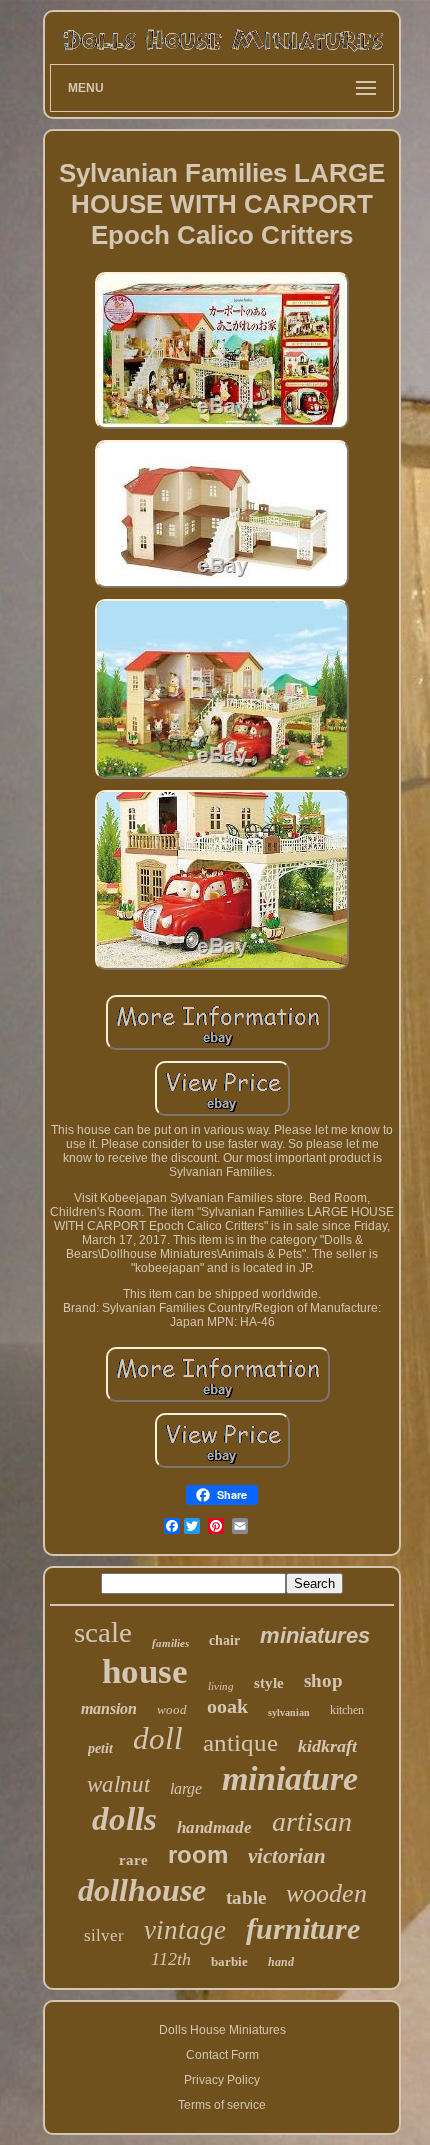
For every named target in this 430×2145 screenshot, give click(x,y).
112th (171, 1959)
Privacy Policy (222, 2080)
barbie (229, 1961)
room (198, 1854)
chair (224, 1640)
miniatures (315, 1635)
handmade (214, 1827)
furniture (303, 1928)
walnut (118, 1784)
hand (281, 1962)
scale (103, 1632)
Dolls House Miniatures (222, 2030)
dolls (124, 1819)
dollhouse (142, 1890)
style (269, 1683)
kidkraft (327, 1746)
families (170, 1643)
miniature (290, 1778)
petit (100, 1748)
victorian (287, 1856)
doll (158, 1738)
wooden (326, 1893)
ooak (227, 1706)
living (221, 1686)
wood (172, 1709)
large (186, 1788)
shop (323, 1680)
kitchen (347, 1710)
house (145, 1671)
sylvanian (289, 1712)
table (246, 1897)
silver (104, 1935)
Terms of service (222, 2105)
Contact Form (222, 2055)
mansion (109, 1708)
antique (240, 1742)
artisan (312, 1821)
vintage (185, 1930)
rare (133, 1860)
